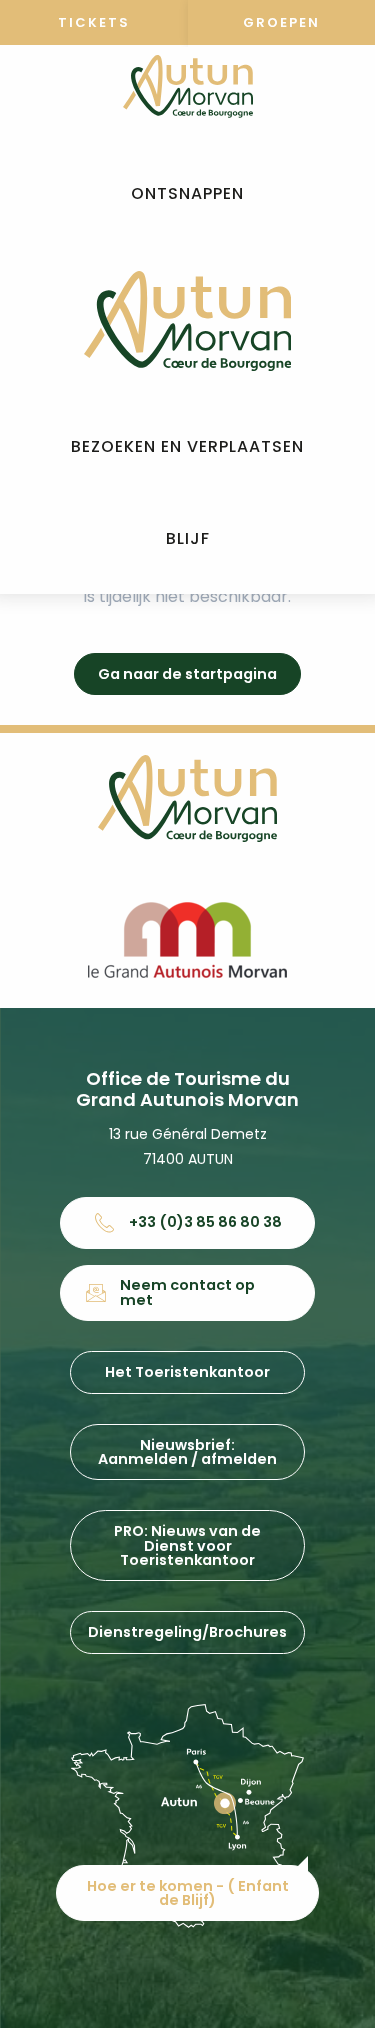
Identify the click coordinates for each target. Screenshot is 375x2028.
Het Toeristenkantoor (187, 1372)
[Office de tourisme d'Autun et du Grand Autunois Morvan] (187, 321)
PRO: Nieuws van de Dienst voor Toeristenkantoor (187, 1545)
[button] (187, 194)
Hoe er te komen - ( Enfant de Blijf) (188, 1893)
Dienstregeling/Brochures (187, 1632)
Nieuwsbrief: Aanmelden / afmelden (187, 1452)
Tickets (94, 22)
